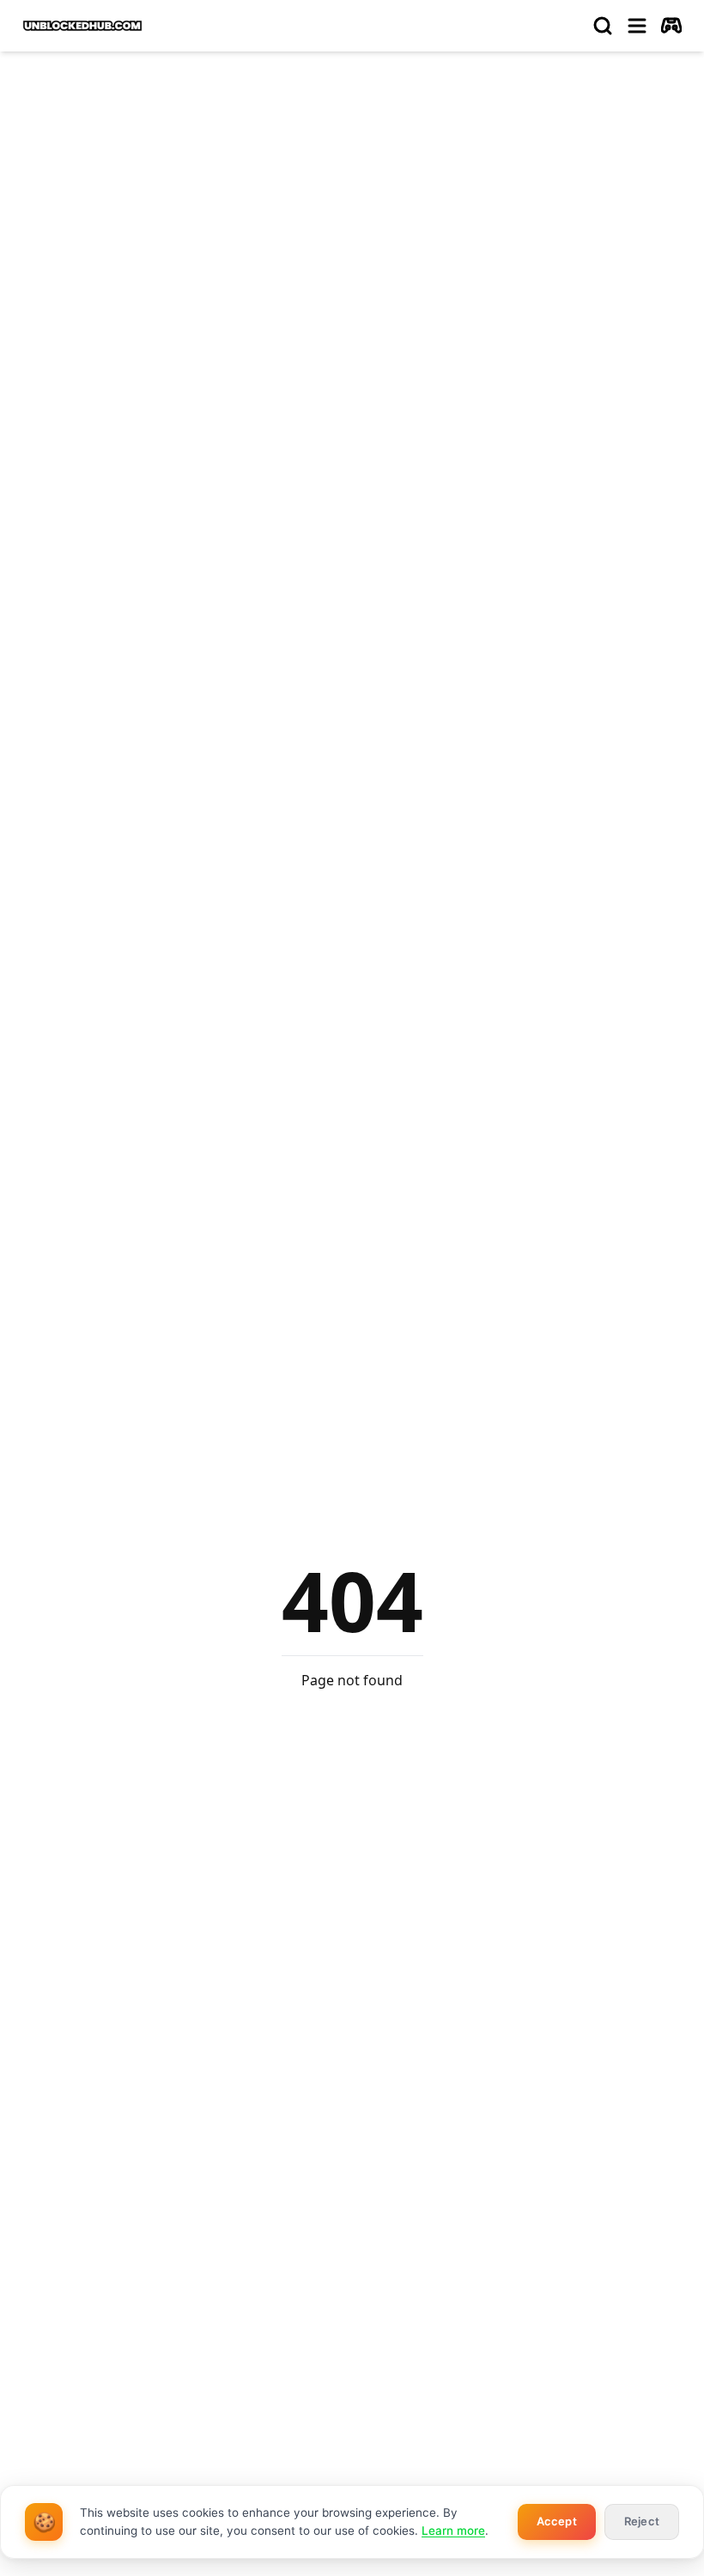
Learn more (453, 2531)
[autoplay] (671, 26)
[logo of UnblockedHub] (82, 26)
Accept (557, 2521)
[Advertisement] (352, 194)
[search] (603, 26)
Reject (642, 2521)
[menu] (637, 26)
